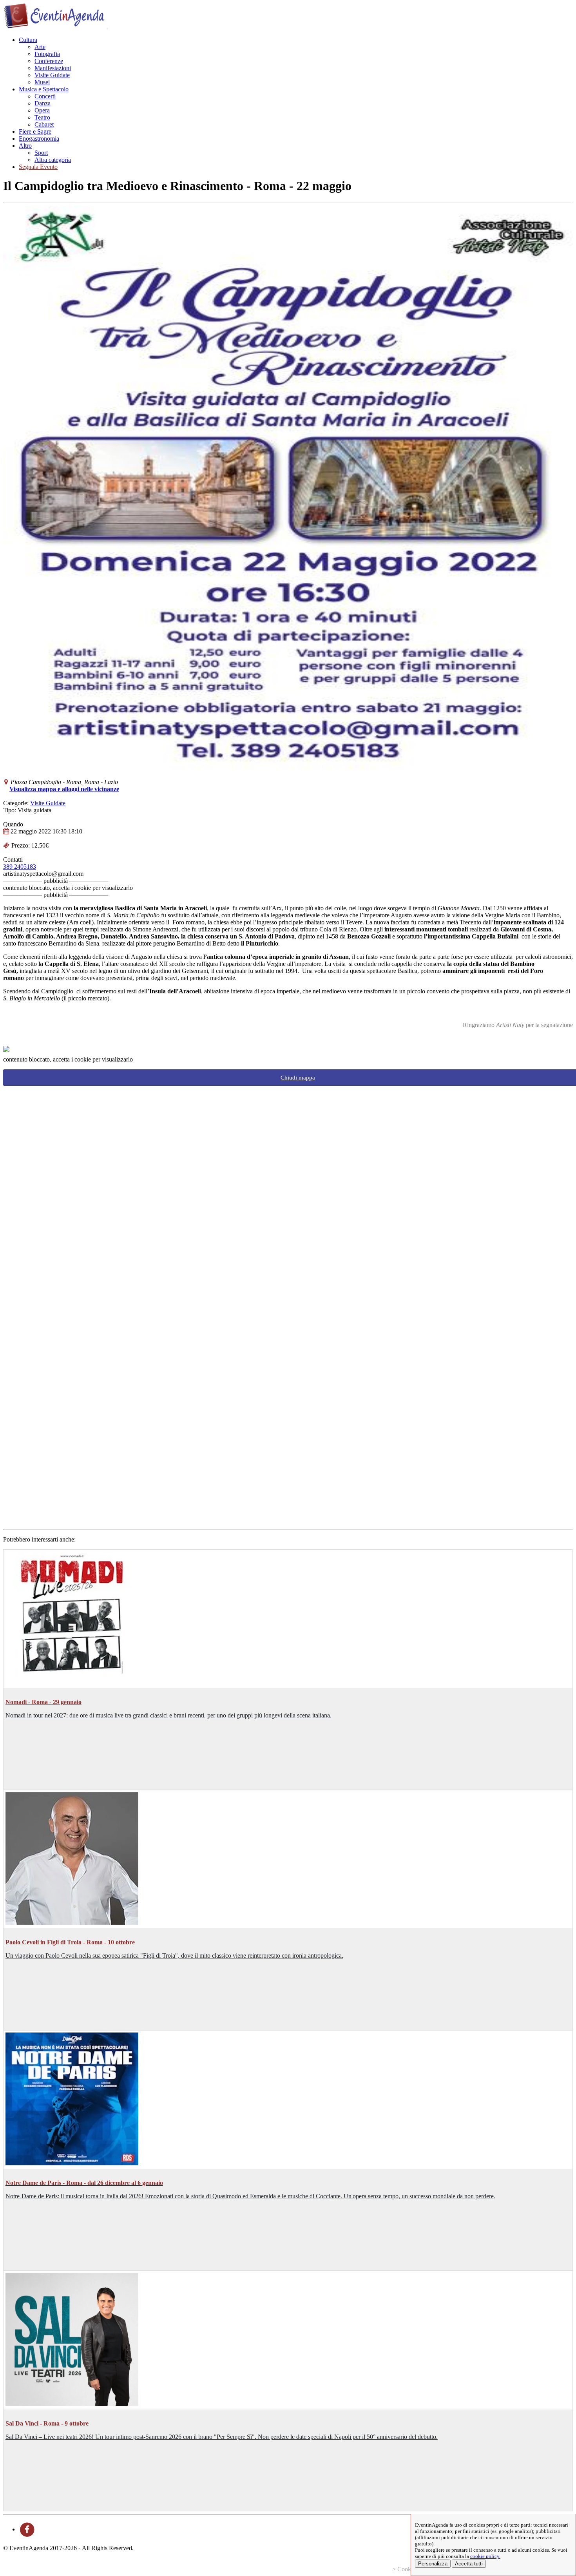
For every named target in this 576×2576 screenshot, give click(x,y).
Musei (42, 82)
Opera (42, 110)
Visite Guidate (52, 75)
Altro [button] (25, 146)
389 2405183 (20, 867)
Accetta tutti (469, 2564)
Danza (43, 103)
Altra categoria (53, 160)
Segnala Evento (38, 167)
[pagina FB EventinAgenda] (27, 2529)
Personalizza (433, 2564)
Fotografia (47, 54)
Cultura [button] (28, 40)
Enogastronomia (39, 139)
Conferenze (49, 61)
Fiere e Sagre (35, 131)
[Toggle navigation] (107, 29)
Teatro (42, 117)
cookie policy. (485, 2556)
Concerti (45, 96)
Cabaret (44, 124)
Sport (41, 153)
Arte (40, 47)
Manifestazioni (53, 68)
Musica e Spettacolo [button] (44, 89)
